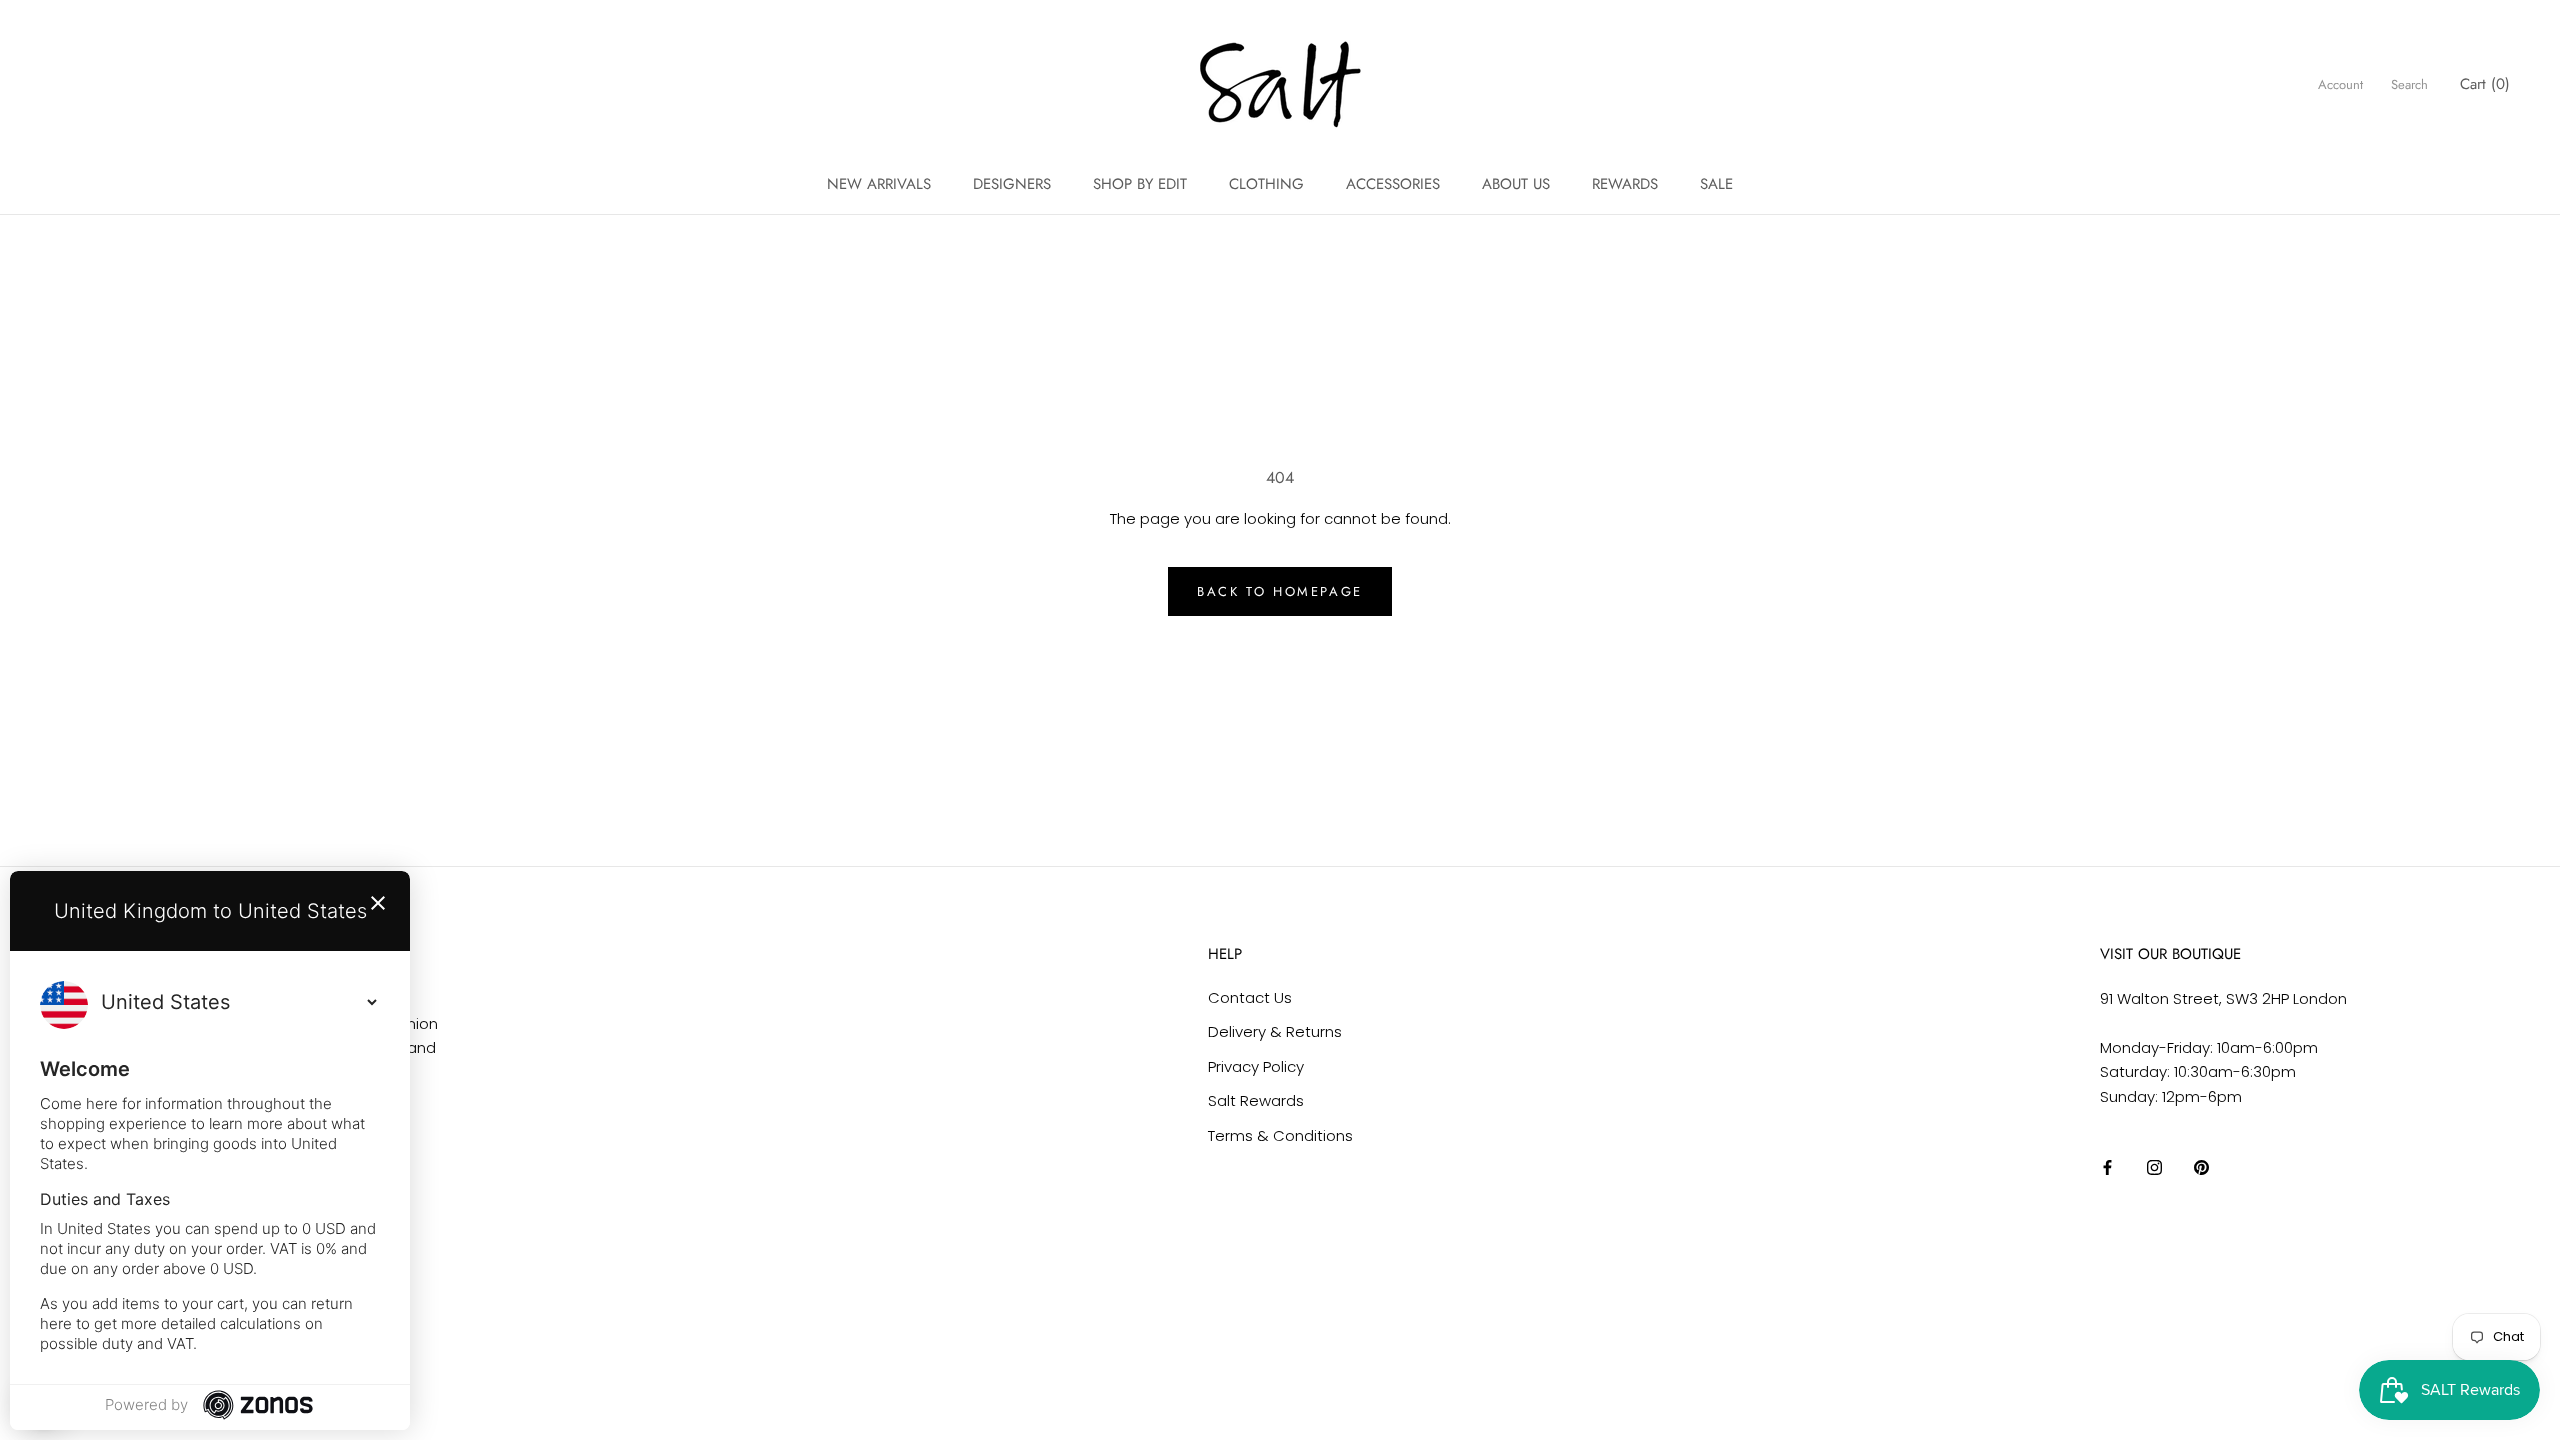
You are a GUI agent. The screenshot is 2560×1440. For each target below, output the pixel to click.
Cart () (2485, 84)
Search (2409, 84)
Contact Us (1250, 997)
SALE (1716, 184)
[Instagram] (2154, 1167)
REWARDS (1625, 184)
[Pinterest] (2201, 1167)
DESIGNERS (1012, 184)
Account (2340, 84)
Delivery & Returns (1275, 1031)
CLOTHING (1266, 184)
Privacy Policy (1256, 1066)
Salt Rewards (1256, 1100)
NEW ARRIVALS (879, 184)
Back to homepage (1280, 591)
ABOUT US (1516, 184)
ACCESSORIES (1393, 184)
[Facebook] (2107, 1167)
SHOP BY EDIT (1140, 184)
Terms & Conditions (1280, 1135)
